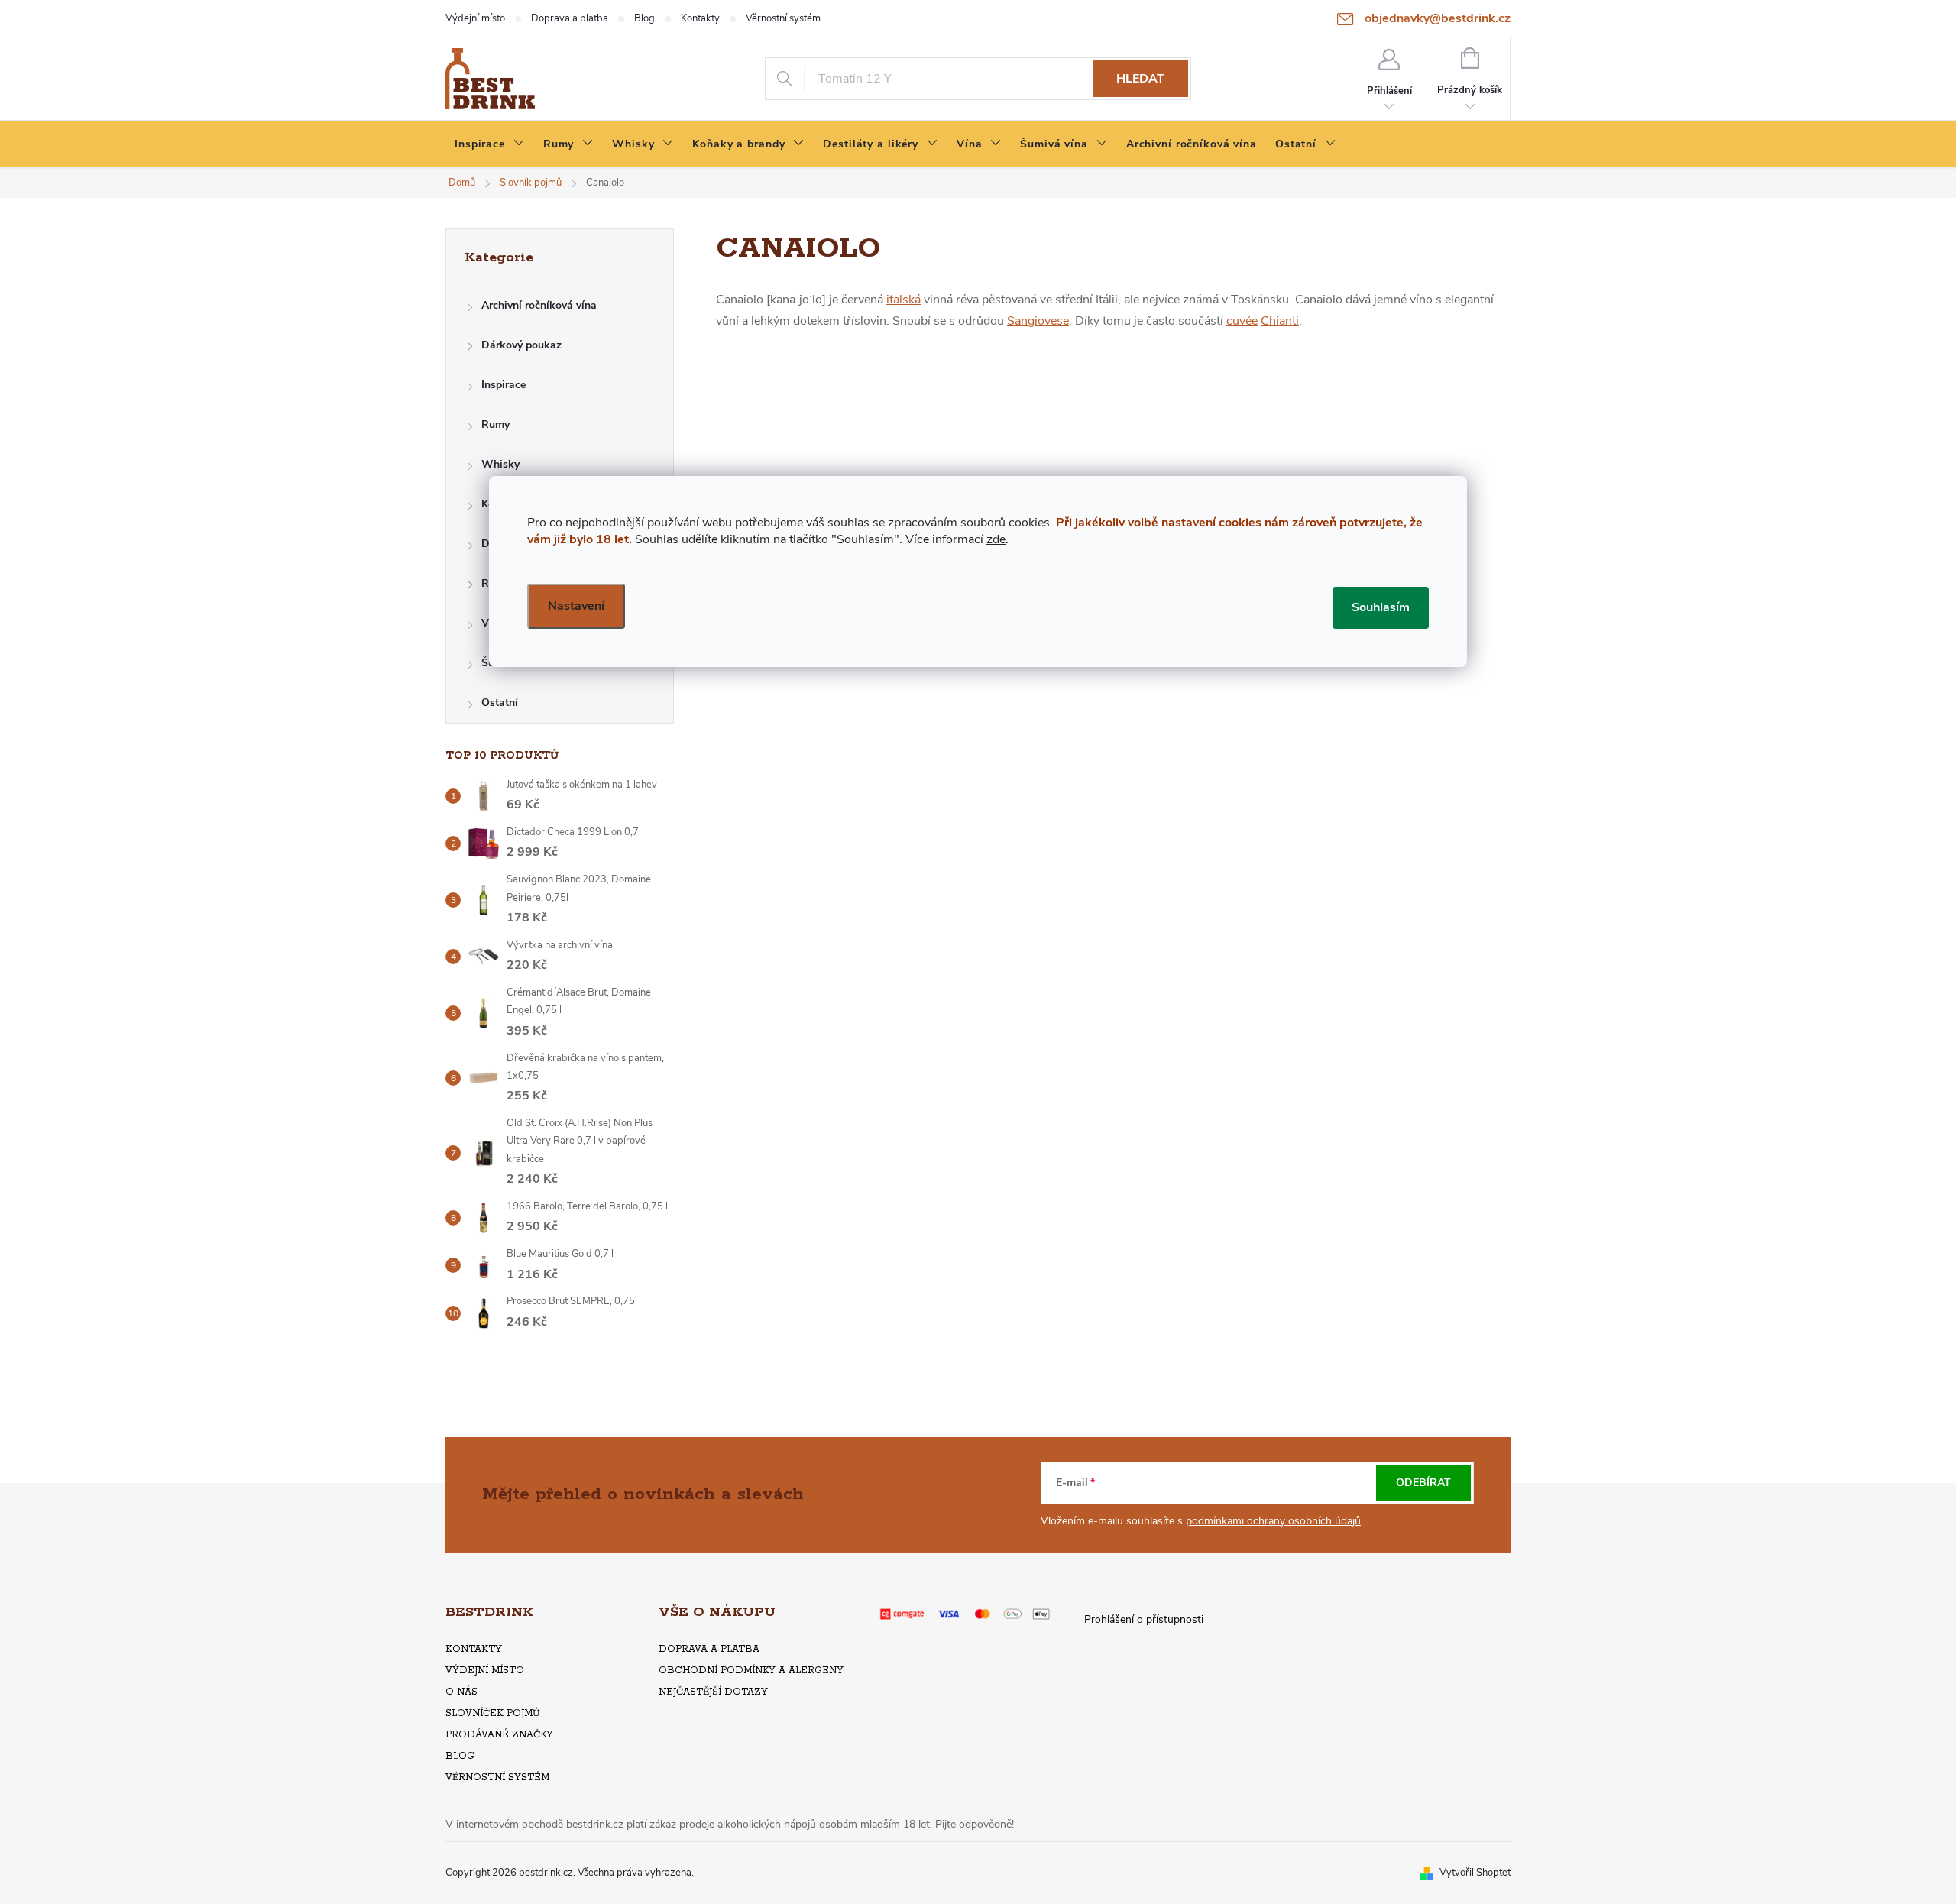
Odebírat (1423, 1483)
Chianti (1280, 321)
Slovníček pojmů (493, 1713)
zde (996, 539)
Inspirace (504, 385)
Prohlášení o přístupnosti (1144, 1619)
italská (904, 300)
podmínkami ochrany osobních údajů (1273, 1521)
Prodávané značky (499, 1735)
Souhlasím (1381, 607)
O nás (461, 1692)
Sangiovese (1038, 321)
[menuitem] (490, 144)
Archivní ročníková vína (539, 305)
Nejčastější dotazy (713, 1692)
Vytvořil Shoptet (1475, 1873)
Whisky (500, 464)
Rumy (495, 424)
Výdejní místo (475, 18)
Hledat (1140, 79)
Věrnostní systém (783, 18)
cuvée (1242, 321)
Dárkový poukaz (521, 345)
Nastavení (576, 606)
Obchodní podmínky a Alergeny (751, 1671)
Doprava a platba (570, 18)
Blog (644, 18)
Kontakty (700, 18)
